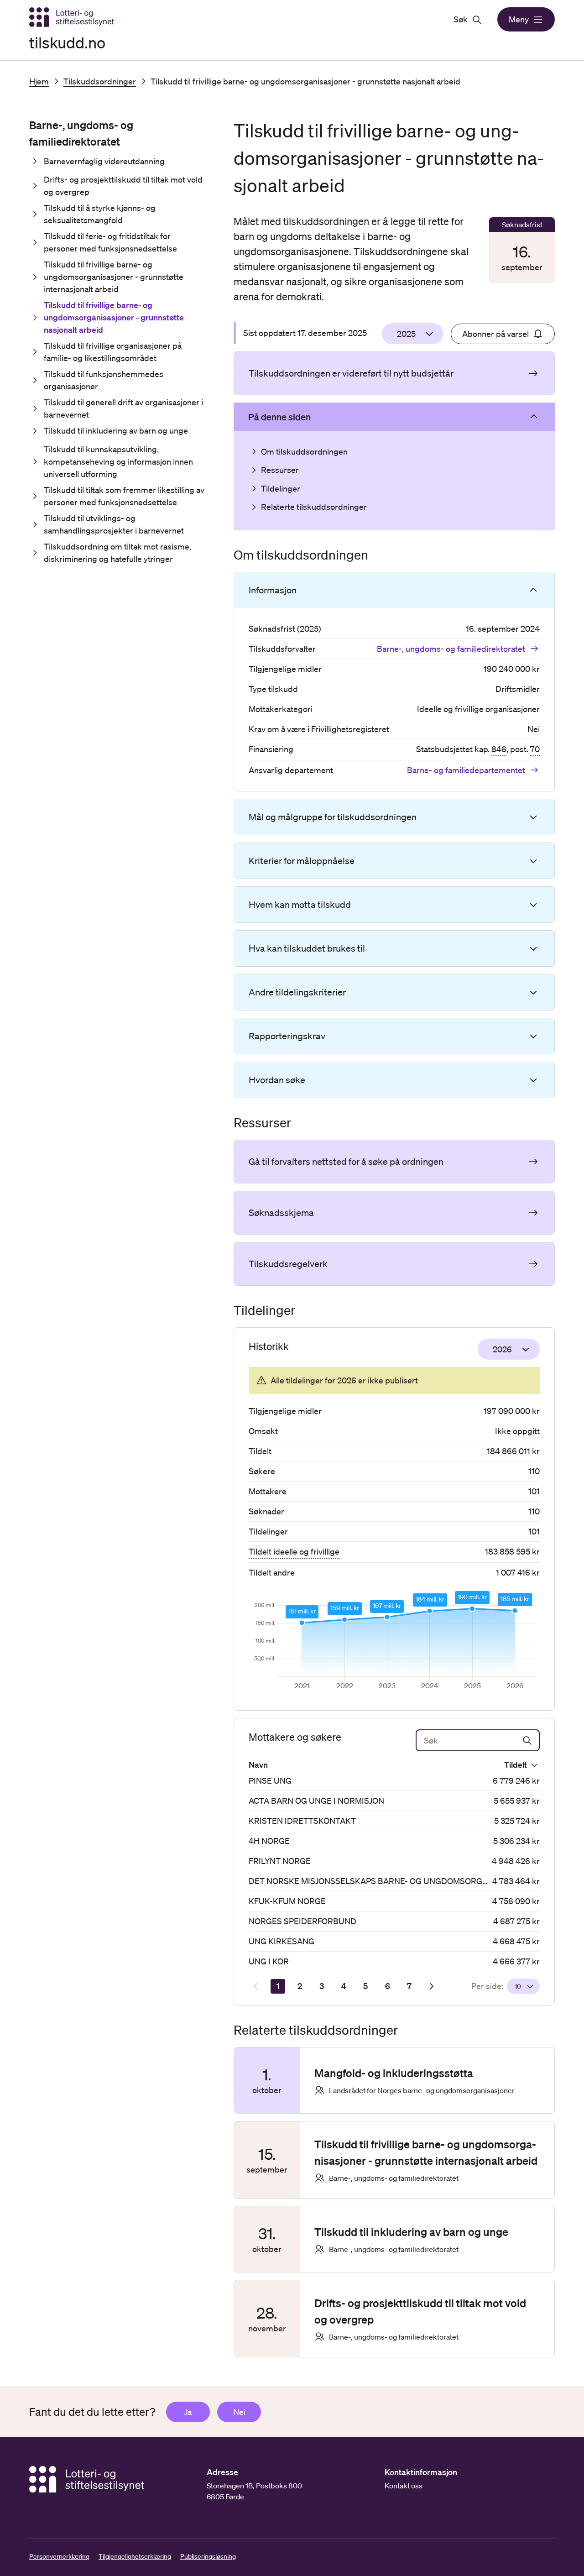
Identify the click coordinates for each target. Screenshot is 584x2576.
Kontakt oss (404, 2486)
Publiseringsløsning (208, 2556)
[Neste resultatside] (431, 1986)
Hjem (39, 81)
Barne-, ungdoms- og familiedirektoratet (451, 649)
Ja (188, 2412)
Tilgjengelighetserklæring (135, 2556)
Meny (519, 19)
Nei (239, 2412)
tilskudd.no (67, 42)
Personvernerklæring (59, 2556)
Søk (461, 19)
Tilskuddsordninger (100, 81)
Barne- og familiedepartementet (466, 770)
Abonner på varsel (495, 334)
